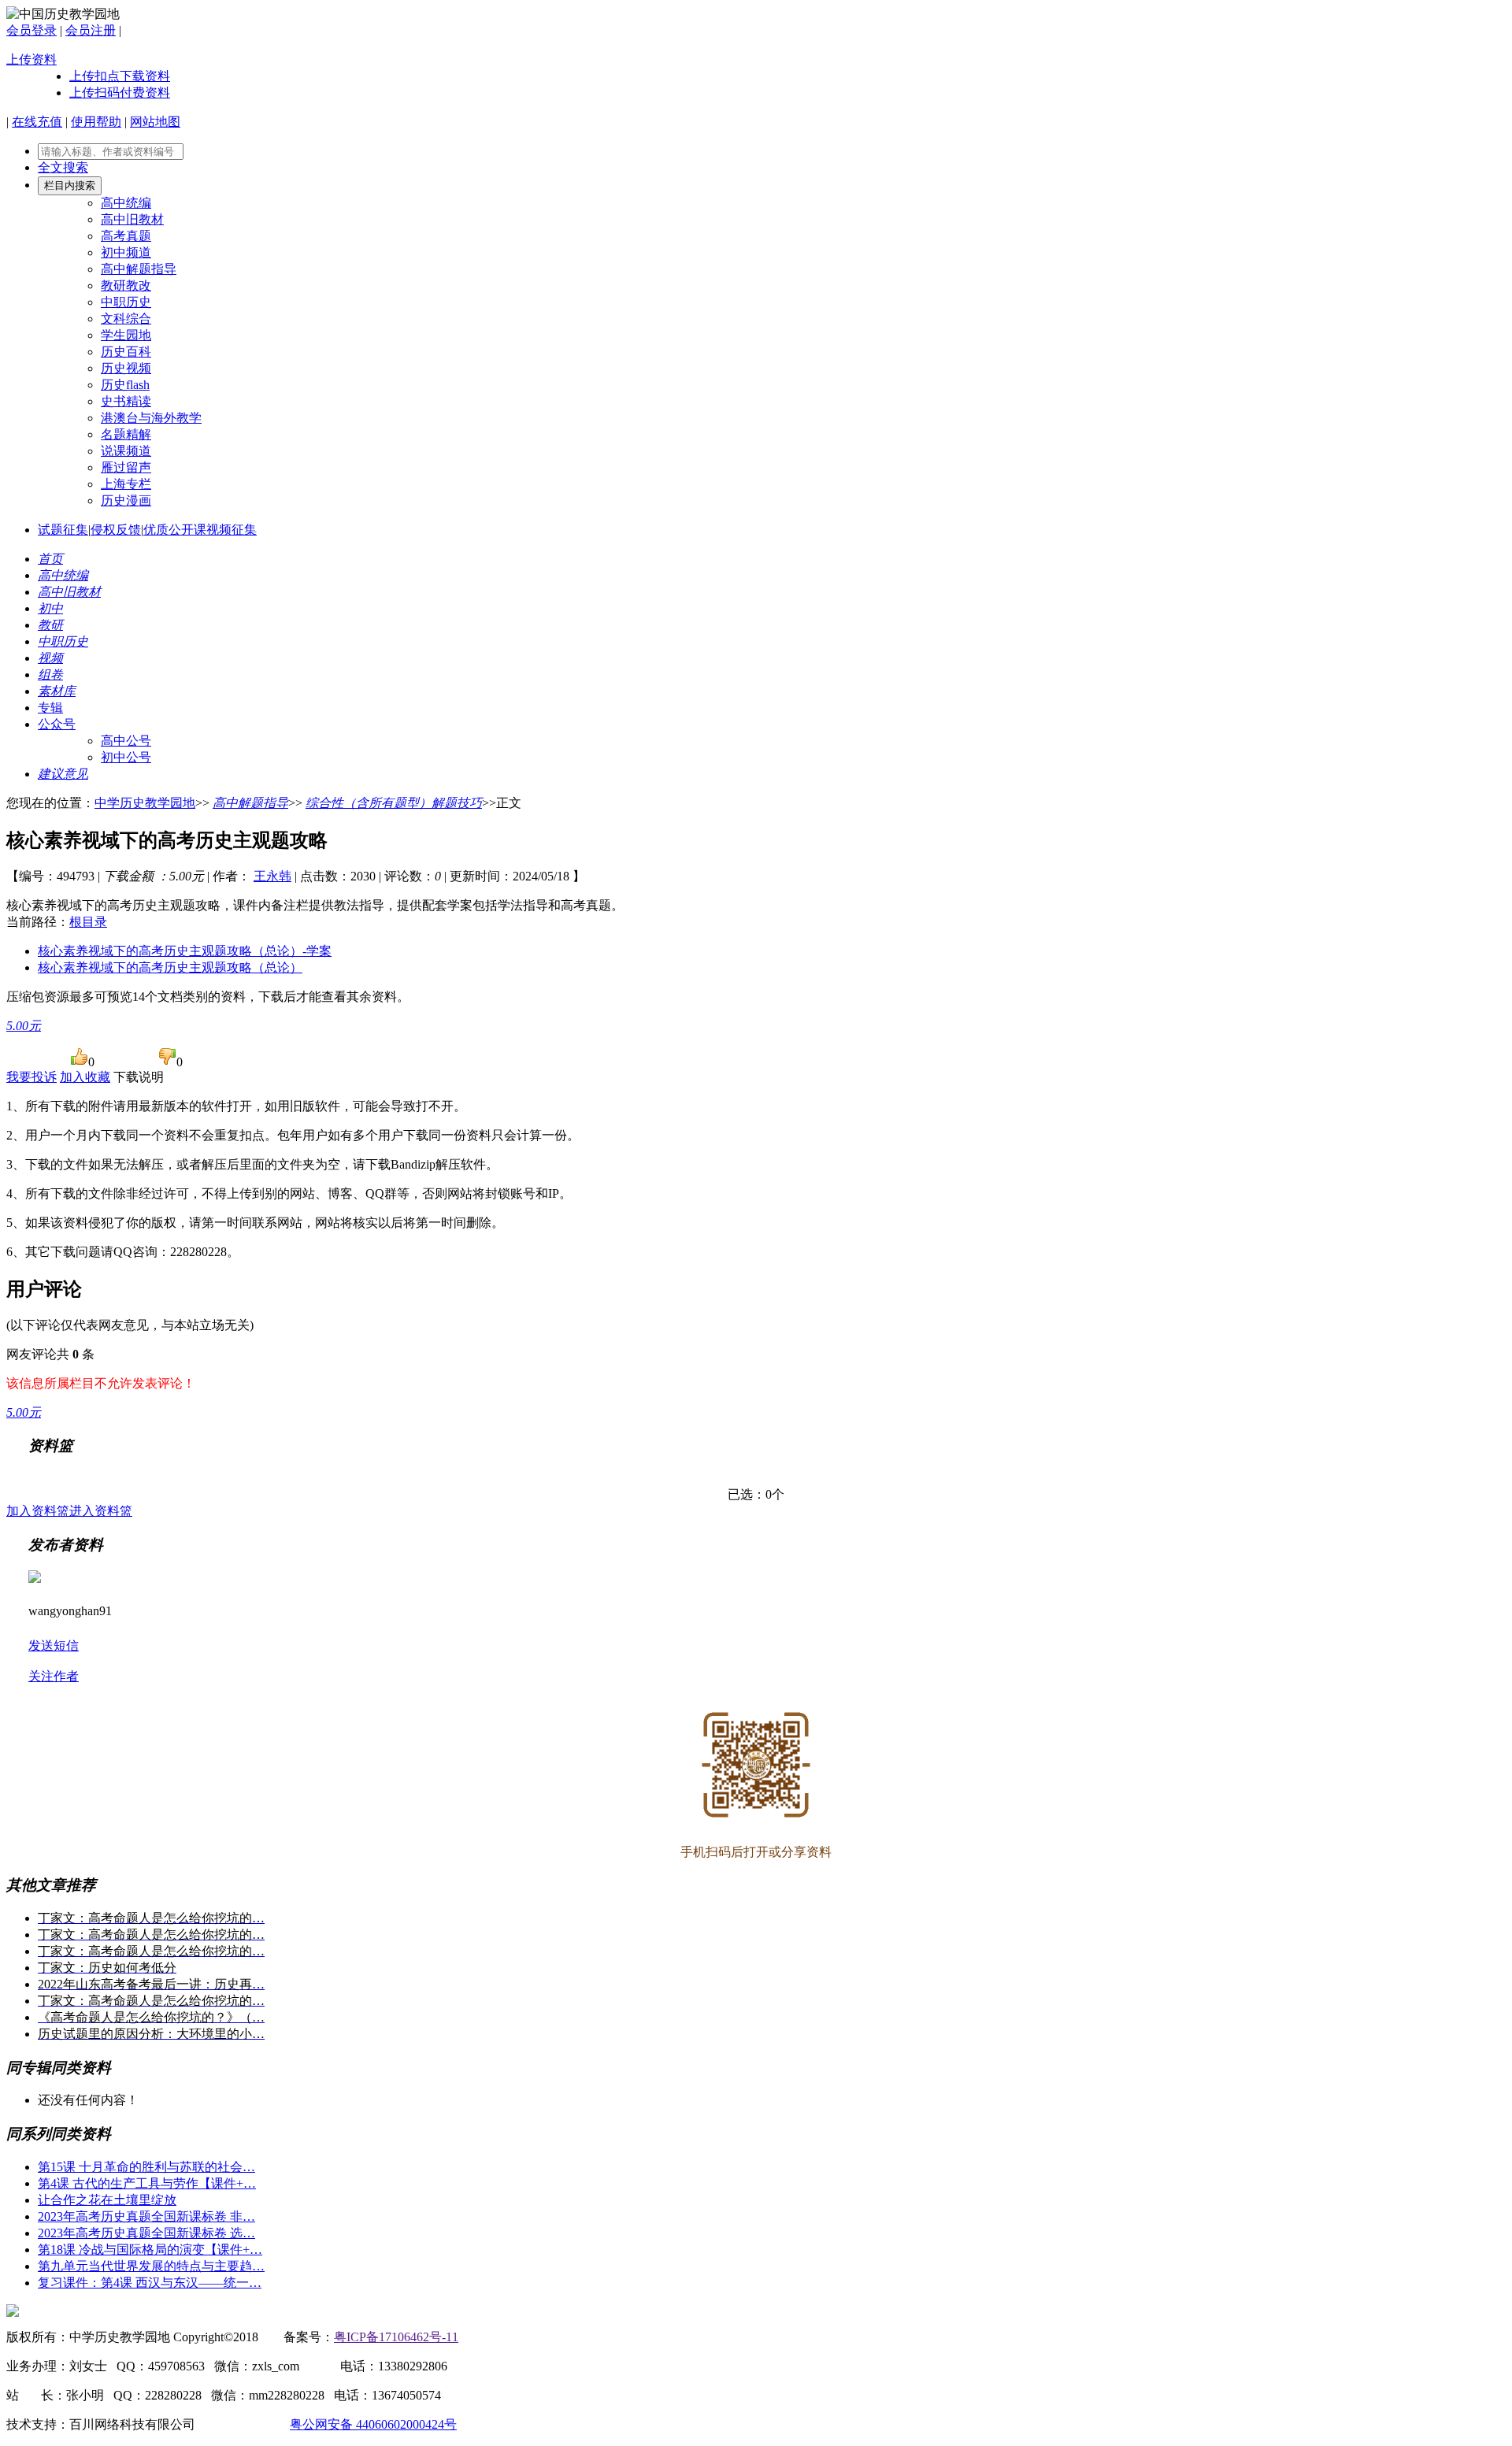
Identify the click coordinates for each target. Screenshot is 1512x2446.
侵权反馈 (116, 530)
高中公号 (126, 741)
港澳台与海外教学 (151, 418)
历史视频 (126, 368)
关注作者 (54, 1676)
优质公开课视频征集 (200, 530)
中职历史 (126, 302)
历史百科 (126, 352)
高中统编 (126, 203)
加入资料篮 (38, 1511)
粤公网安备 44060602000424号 (373, 2424)
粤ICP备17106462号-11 (396, 2337)
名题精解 (126, 434)
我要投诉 (31, 1077)
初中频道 (126, 252)
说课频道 (126, 451)
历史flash (125, 385)
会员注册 (91, 30)
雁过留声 (126, 467)
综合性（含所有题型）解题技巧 (394, 803)
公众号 (57, 724)
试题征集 (63, 530)
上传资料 (31, 59)
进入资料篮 (101, 1511)
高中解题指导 (139, 269)
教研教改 (126, 285)
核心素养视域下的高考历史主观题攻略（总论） (170, 967)
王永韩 (272, 876)
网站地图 (155, 122)
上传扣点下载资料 (120, 76)
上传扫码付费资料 (120, 93)
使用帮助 (96, 122)
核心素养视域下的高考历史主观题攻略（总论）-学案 (185, 951)
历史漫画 (126, 500)
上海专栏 (126, 484)
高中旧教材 (132, 219)
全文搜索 (63, 167)
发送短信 (54, 1645)
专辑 (50, 708)
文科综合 (126, 319)
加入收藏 (85, 1077)
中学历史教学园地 (145, 803)
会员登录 (31, 30)
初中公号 (126, 757)
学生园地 (126, 335)
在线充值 (37, 122)
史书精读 (126, 401)
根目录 (88, 922)
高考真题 (126, 236)
